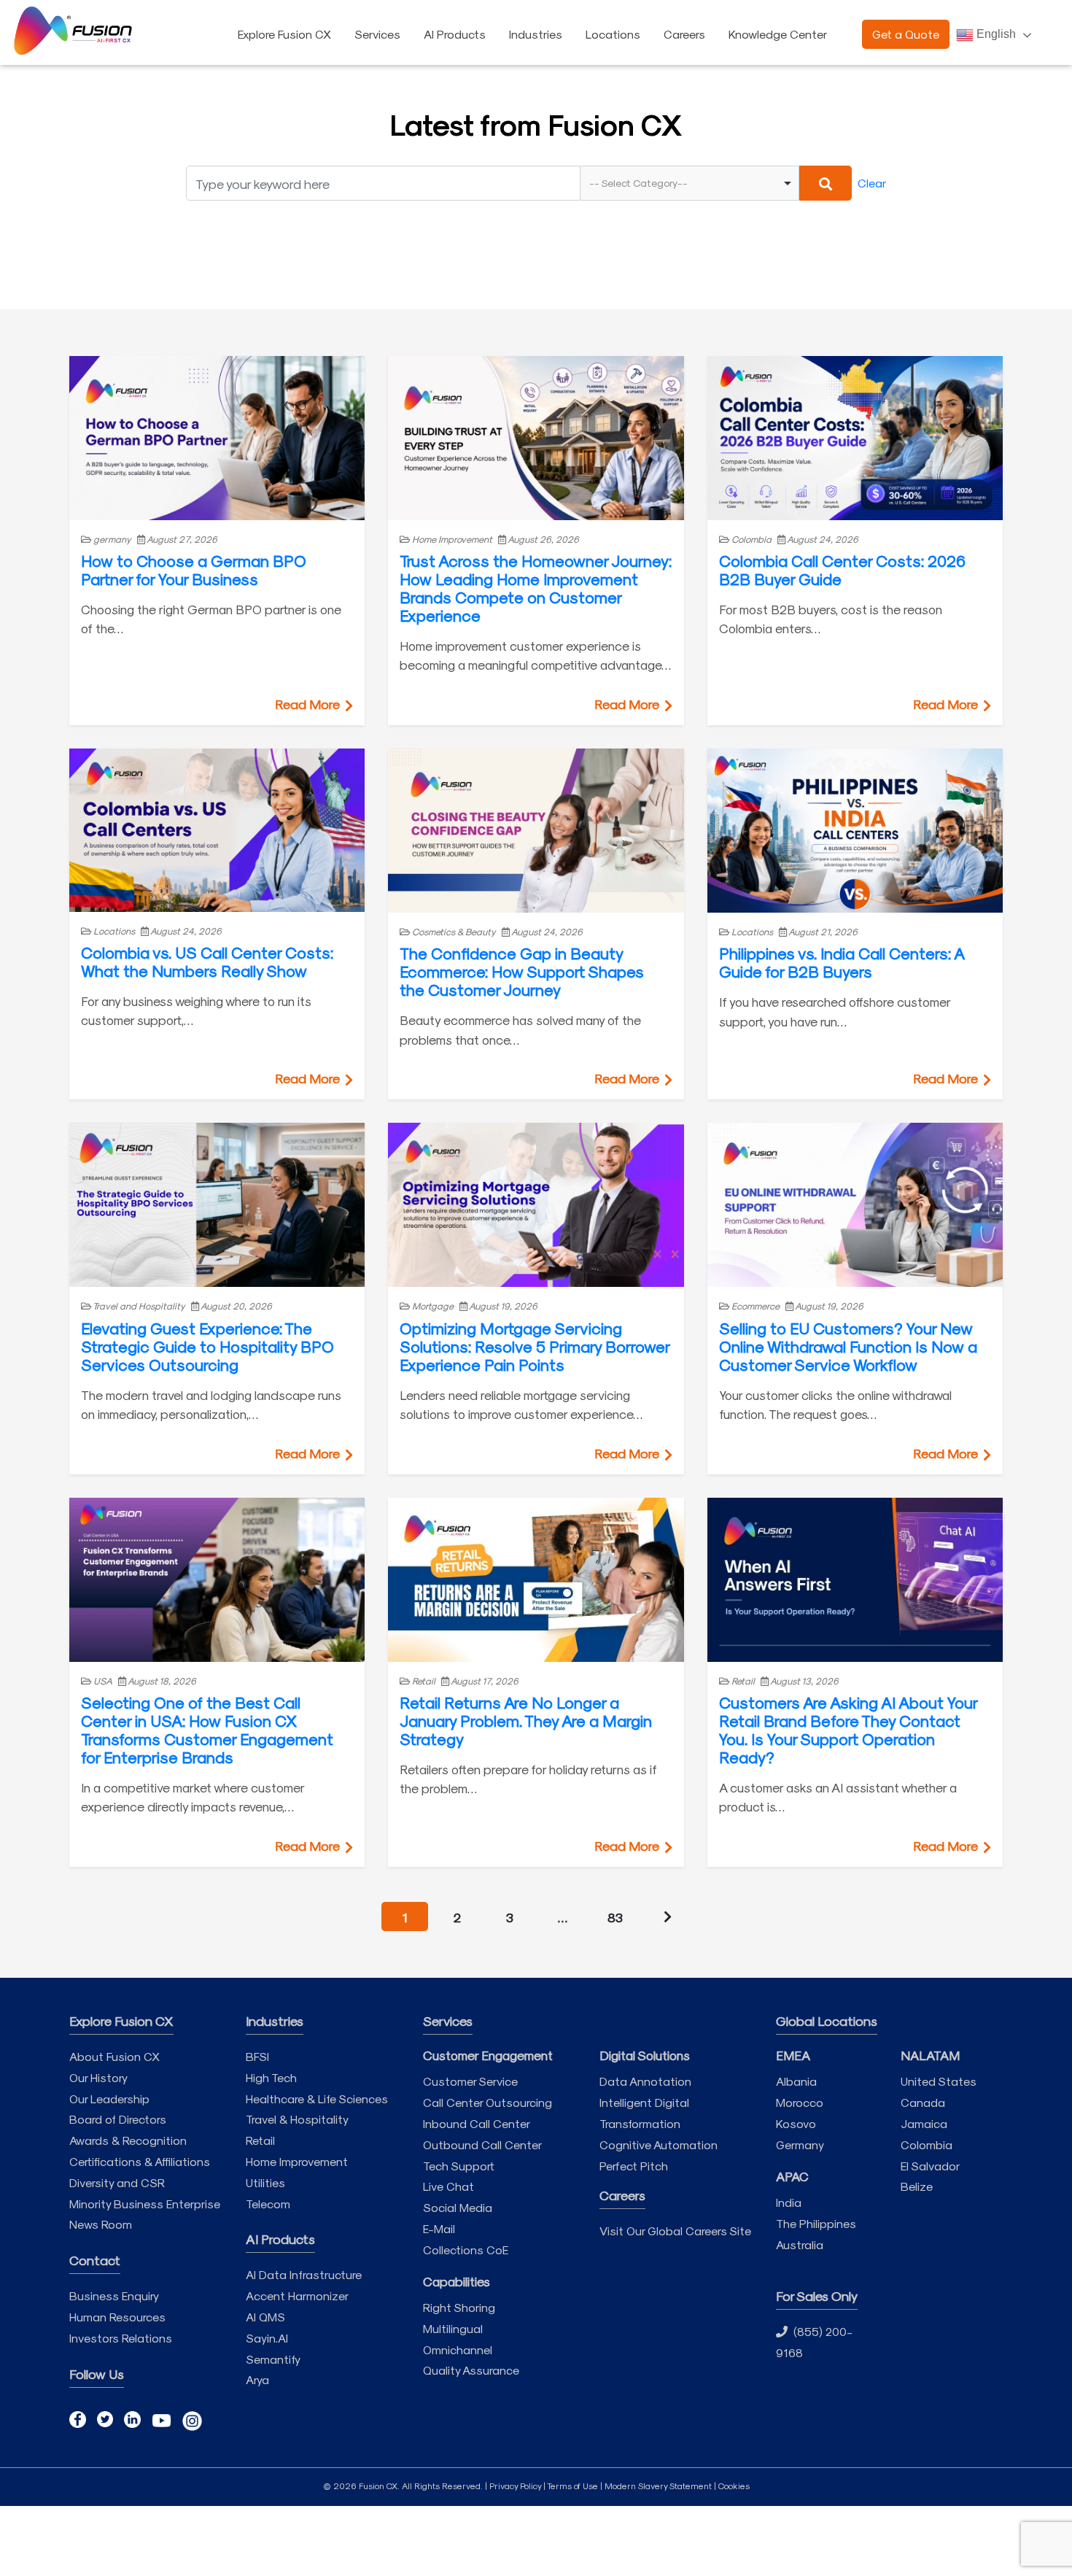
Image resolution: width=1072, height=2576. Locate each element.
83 (615, 1917)
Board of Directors (118, 2119)
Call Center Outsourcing (488, 2102)
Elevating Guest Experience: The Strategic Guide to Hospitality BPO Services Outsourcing (207, 1346)
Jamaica (924, 2123)
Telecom (268, 2204)
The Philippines (816, 2223)
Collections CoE (466, 2250)
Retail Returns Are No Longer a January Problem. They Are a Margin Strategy (526, 1720)
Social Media (458, 2207)
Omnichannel (458, 2349)
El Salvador (930, 2166)
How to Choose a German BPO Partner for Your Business (194, 569)
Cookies (734, 2486)
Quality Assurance (471, 2370)
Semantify (273, 2359)
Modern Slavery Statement (658, 2486)
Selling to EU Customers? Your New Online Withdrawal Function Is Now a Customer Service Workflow (848, 1346)
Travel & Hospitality (297, 2119)
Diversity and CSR (117, 2182)
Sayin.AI (267, 2338)
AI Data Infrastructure (304, 2274)
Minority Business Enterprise (145, 2204)
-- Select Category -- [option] (638, 183)
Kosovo (796, 2123)
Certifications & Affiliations (140, 2161)
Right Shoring (459, 2307)
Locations (613, 34)
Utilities (265, 2182)
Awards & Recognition (128, 2140)
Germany (800, 2144)
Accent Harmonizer (297, 2295)
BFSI (257, 2056)
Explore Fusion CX (284, 34)
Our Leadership (109, 2099)
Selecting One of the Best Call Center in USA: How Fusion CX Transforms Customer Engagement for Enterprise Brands (207, 1729)
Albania (796, 2081)
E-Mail (439, 2228)
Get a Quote (906, 34)
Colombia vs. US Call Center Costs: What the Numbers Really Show (207, 961)
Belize (917, 2186)
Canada (923, 2102)
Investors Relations (121, 2338)
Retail (260, 2140)
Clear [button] (872, 183)
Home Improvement (297, 2161)
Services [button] (377, 34)
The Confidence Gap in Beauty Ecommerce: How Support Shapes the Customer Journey (522, 971)
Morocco (800, 2102)
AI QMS (265, 2317)
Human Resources (117, 2317)
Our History (98, 2077)
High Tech (271, 2077)
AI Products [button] (455, 34)
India (789, 2202)
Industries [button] (536, 34)
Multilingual (453, 2328)
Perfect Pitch (634, 2166)
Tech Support (459, 2166)
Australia (800, 2244)
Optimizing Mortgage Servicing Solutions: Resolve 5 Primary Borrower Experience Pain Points (535, 1346)
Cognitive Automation (659, 2144)
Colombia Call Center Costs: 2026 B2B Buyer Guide (842, 569)
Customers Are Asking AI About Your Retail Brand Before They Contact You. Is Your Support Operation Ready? (848, 1729)
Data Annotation (645, 2081)
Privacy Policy (515, 2486)
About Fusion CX (114, 2056)
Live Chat (448, 2186)
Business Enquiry (114, 2295)
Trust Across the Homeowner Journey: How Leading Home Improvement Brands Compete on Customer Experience (536, 588)
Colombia (927, 2144)
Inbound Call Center (477, 2123)
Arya (257, 2379)
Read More (309, 704)
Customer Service (470, 2081)
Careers (684, 34)
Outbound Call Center (482, 2144)
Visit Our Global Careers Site (675, 2231)
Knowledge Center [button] (778, 34)
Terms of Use (572, 2486)
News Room (101, 2224)
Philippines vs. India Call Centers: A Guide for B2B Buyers (842, 962)
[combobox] (690, 183)
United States (939, 2081)
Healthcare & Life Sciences (317, 2099)
